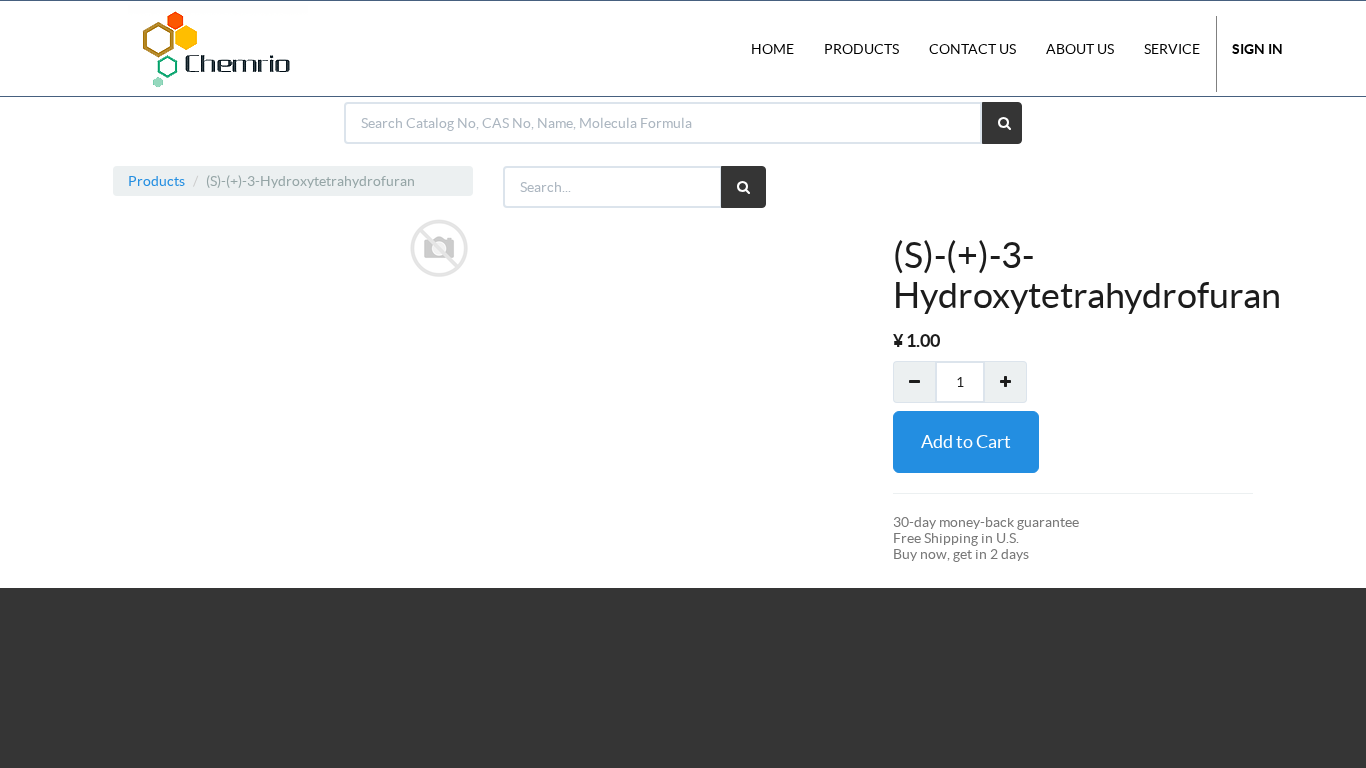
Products (156, 181)
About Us (1080, 49)
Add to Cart (966, 441)
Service (1172, 49)
